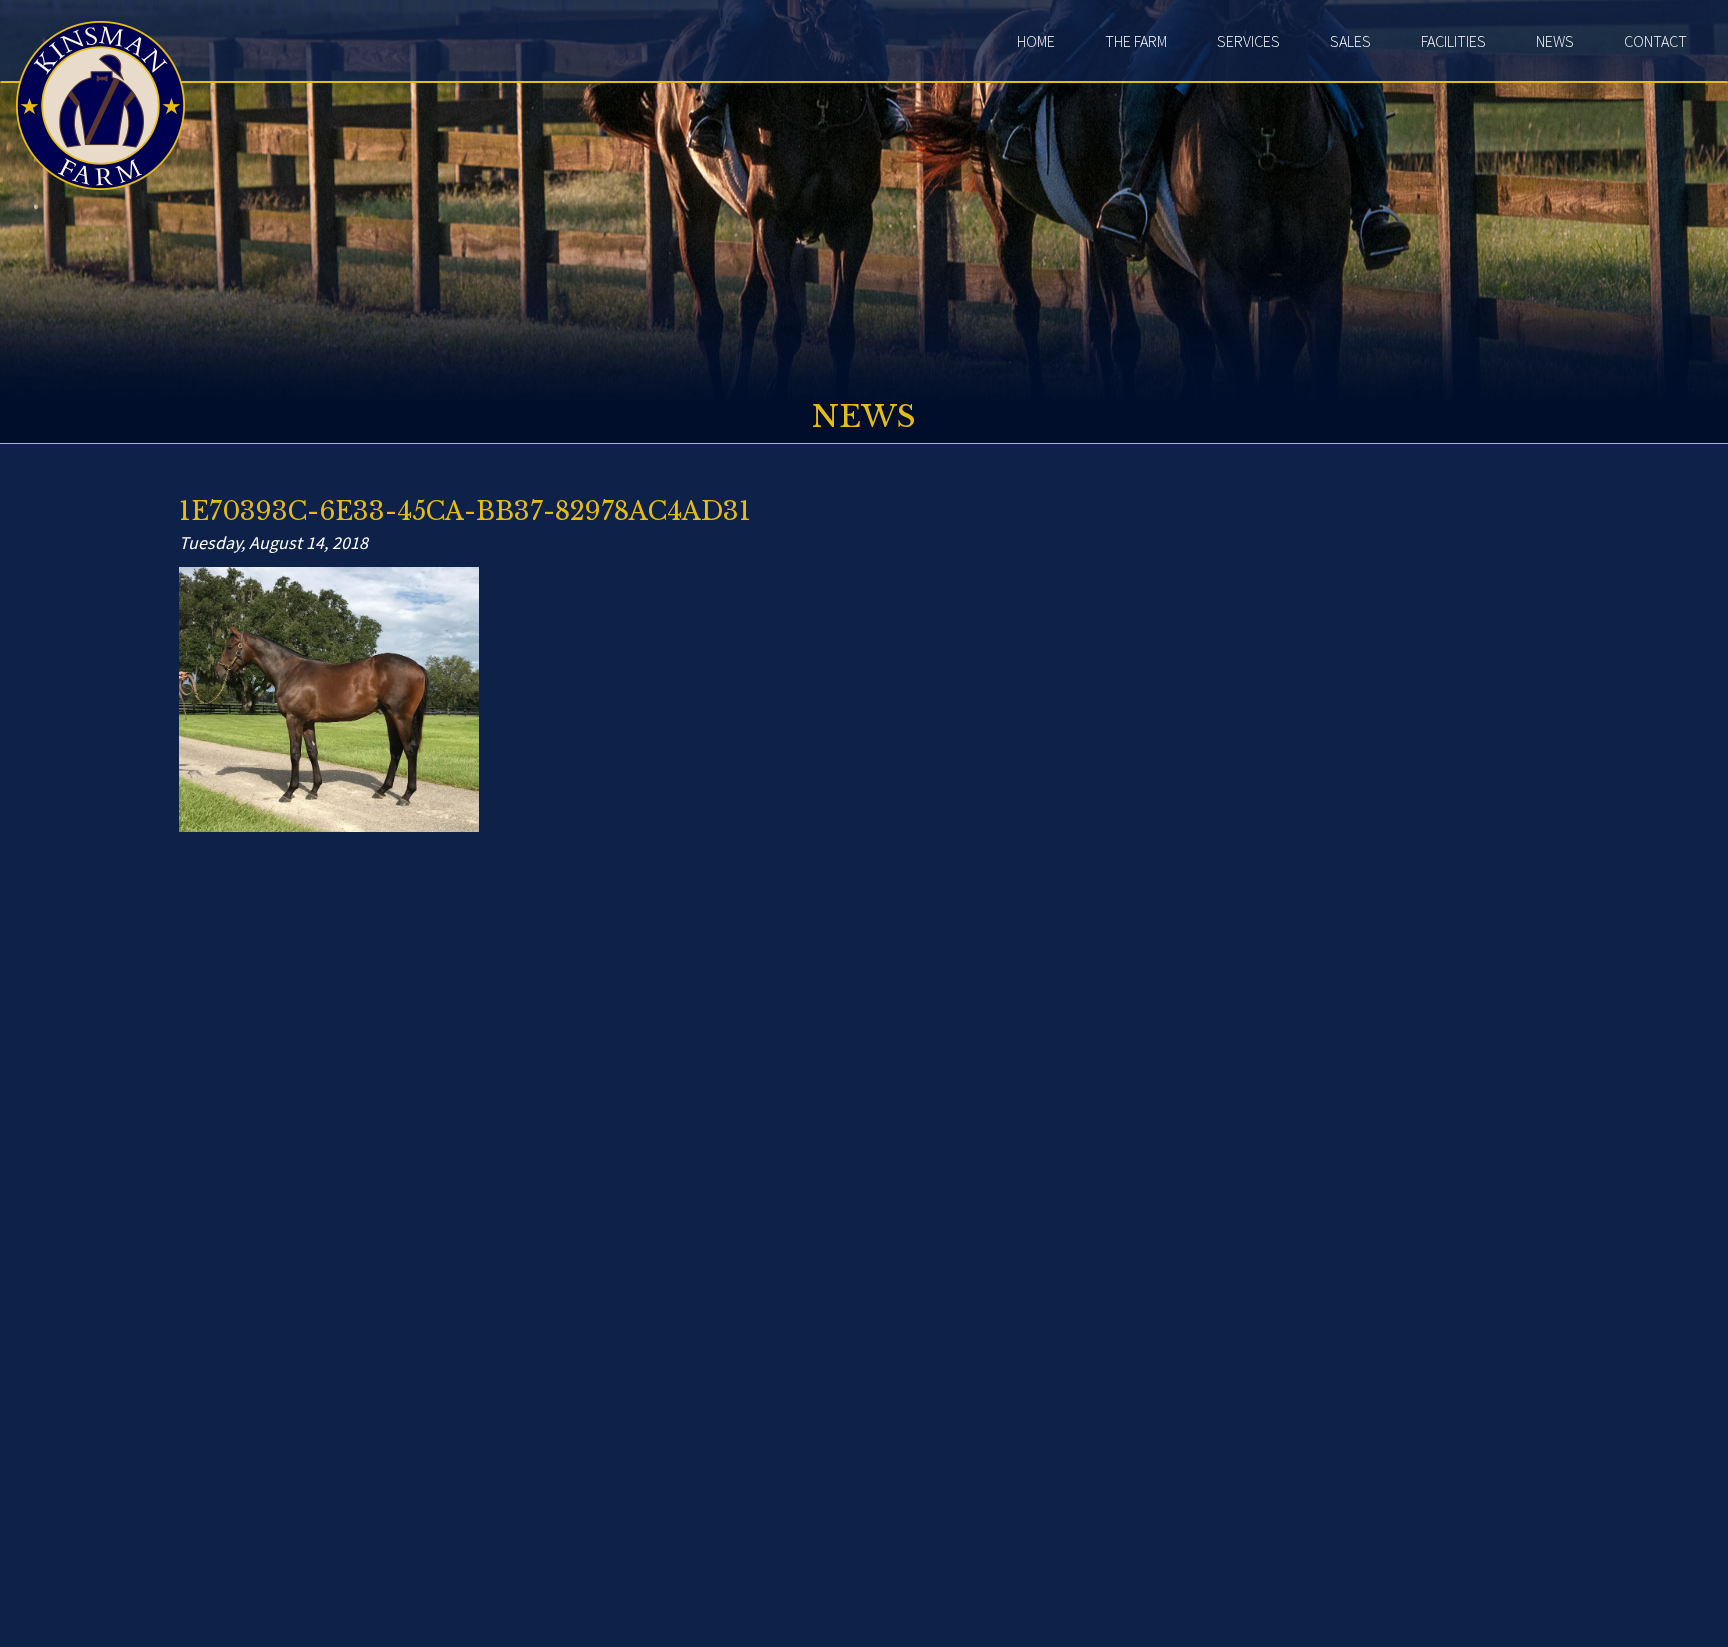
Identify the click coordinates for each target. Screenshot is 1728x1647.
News (1555, 41)
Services (1248, 41)
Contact (1655, 41)
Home (1036, 41)
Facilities (1453, 41)
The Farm (1136, 41)
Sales (1350, 41)
